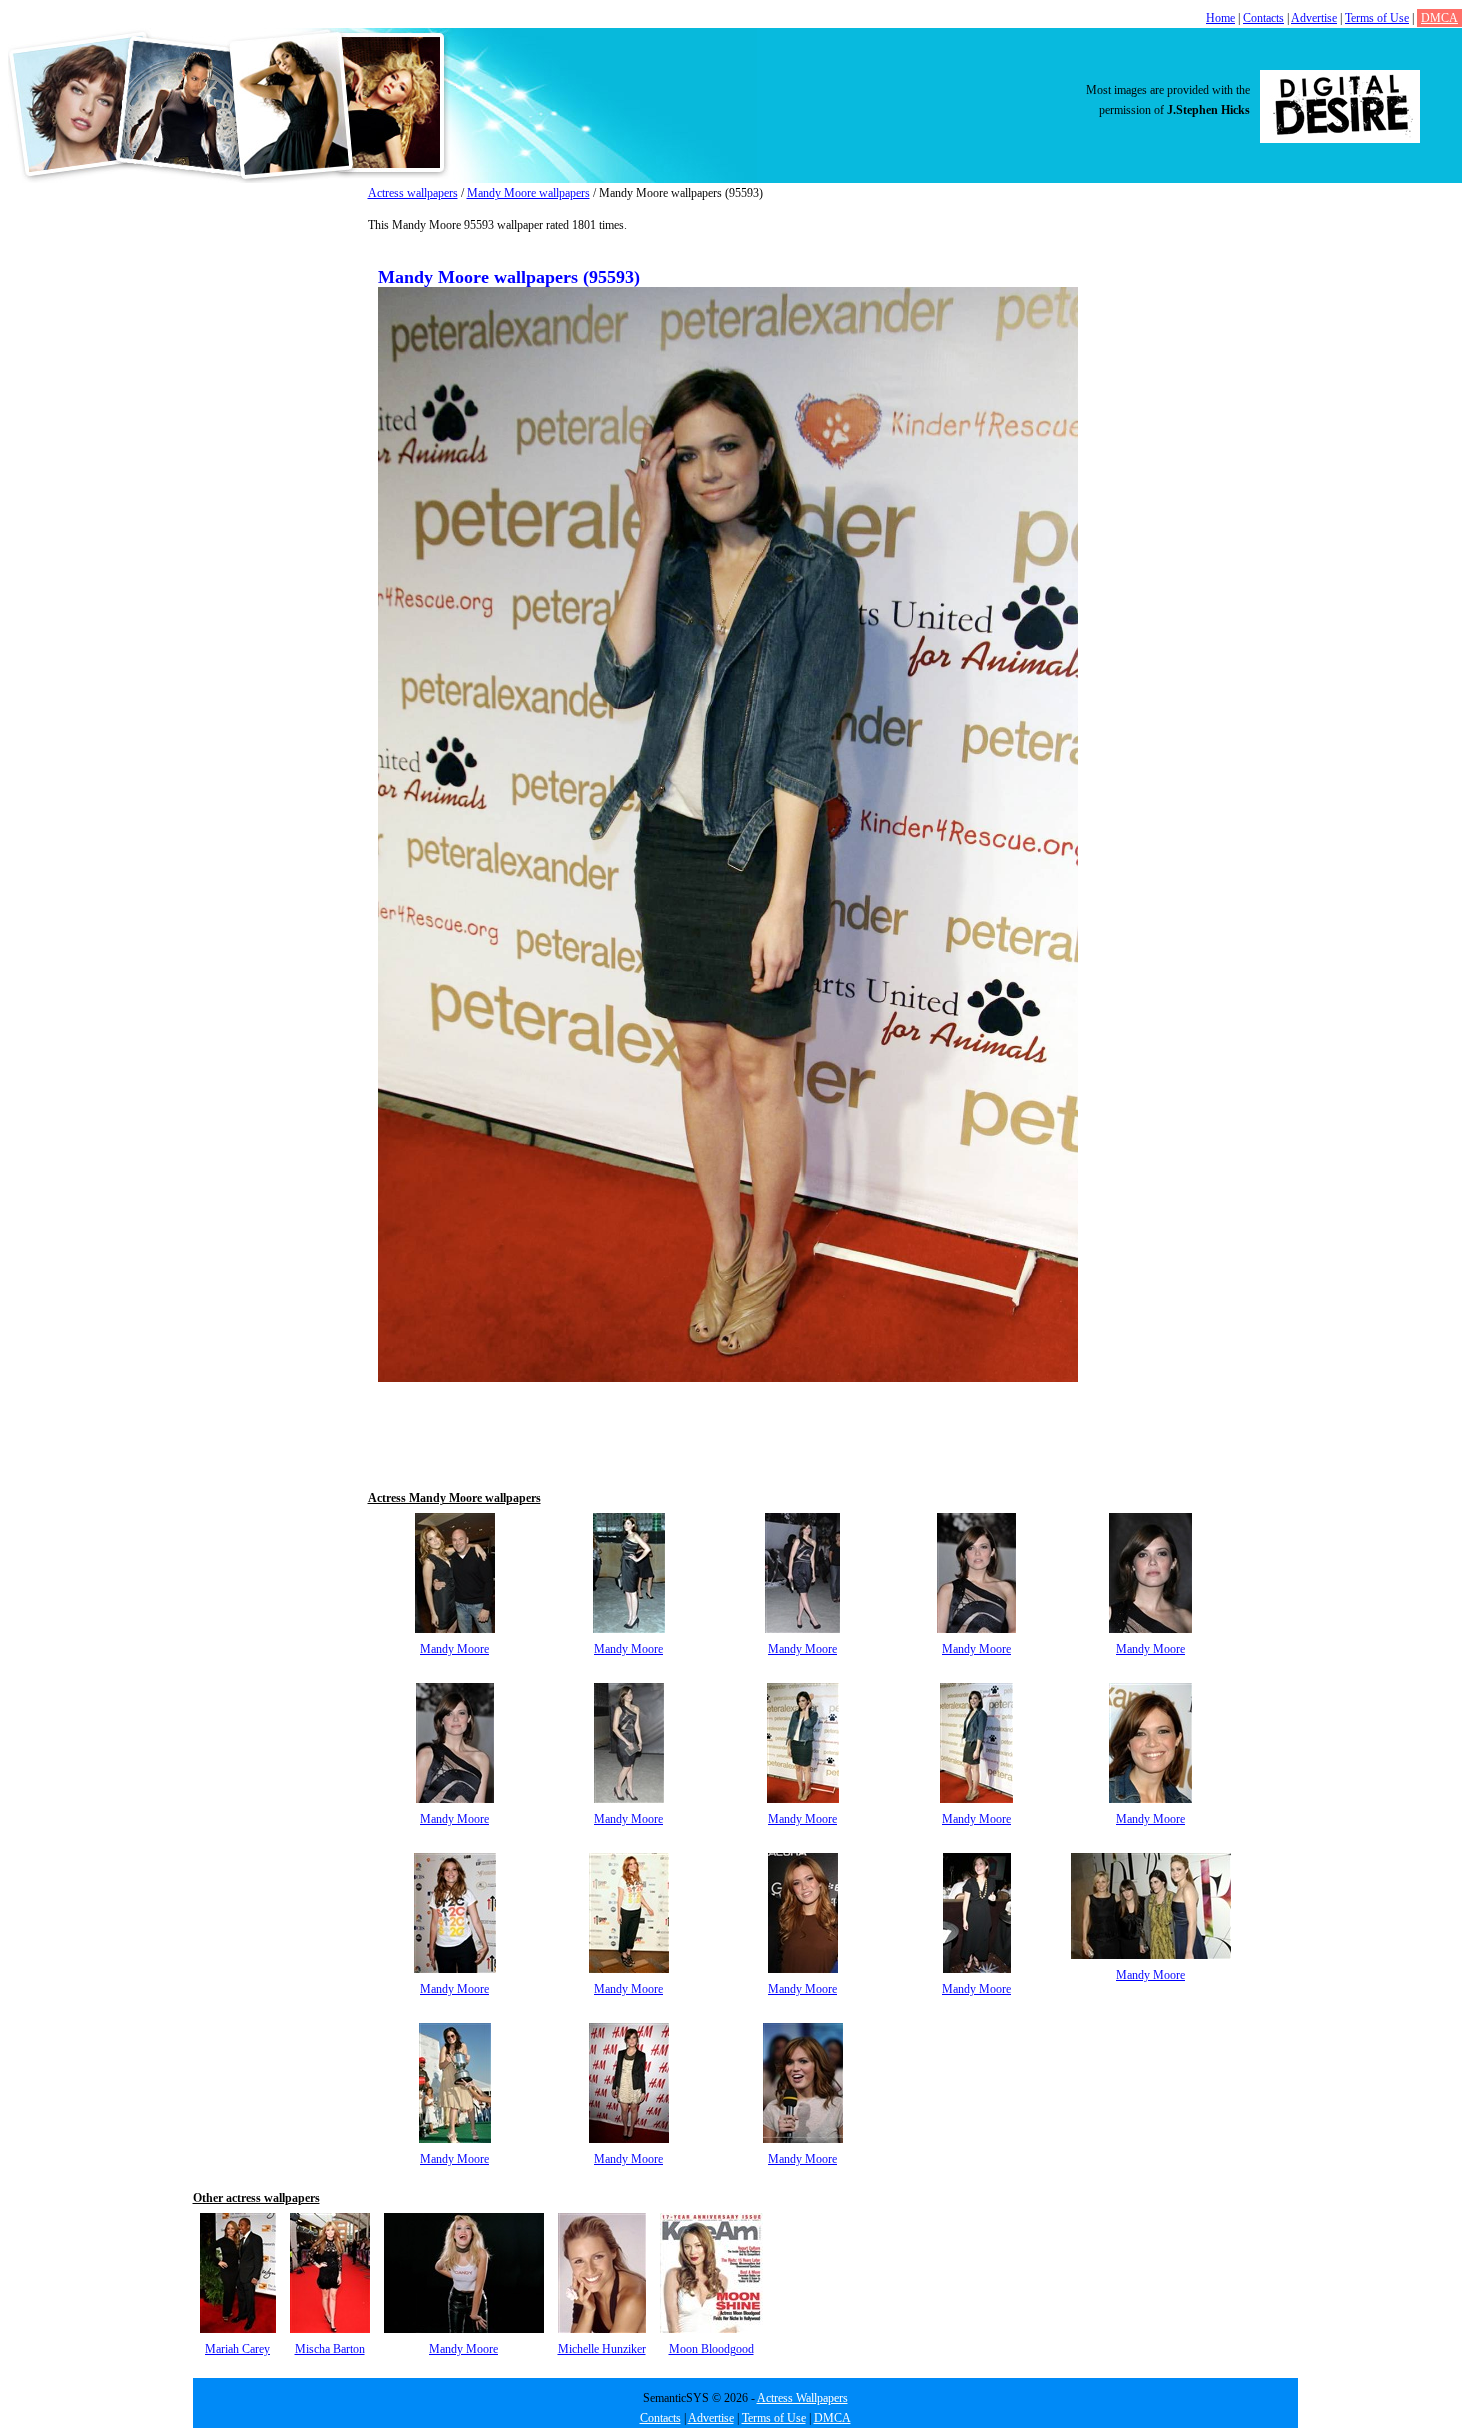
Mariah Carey (237, 2349)
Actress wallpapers (413, 193)
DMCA (1439, 18)
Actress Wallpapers (802, 2398)
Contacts (1263, 18)
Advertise (1314, 18)
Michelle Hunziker (602, 2349)
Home (1220, 18)
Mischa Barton (330, 2349)
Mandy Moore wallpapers (528, 193)
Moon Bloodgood (711, 2349)
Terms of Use (1377, 18)
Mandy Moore (454, 1649)
